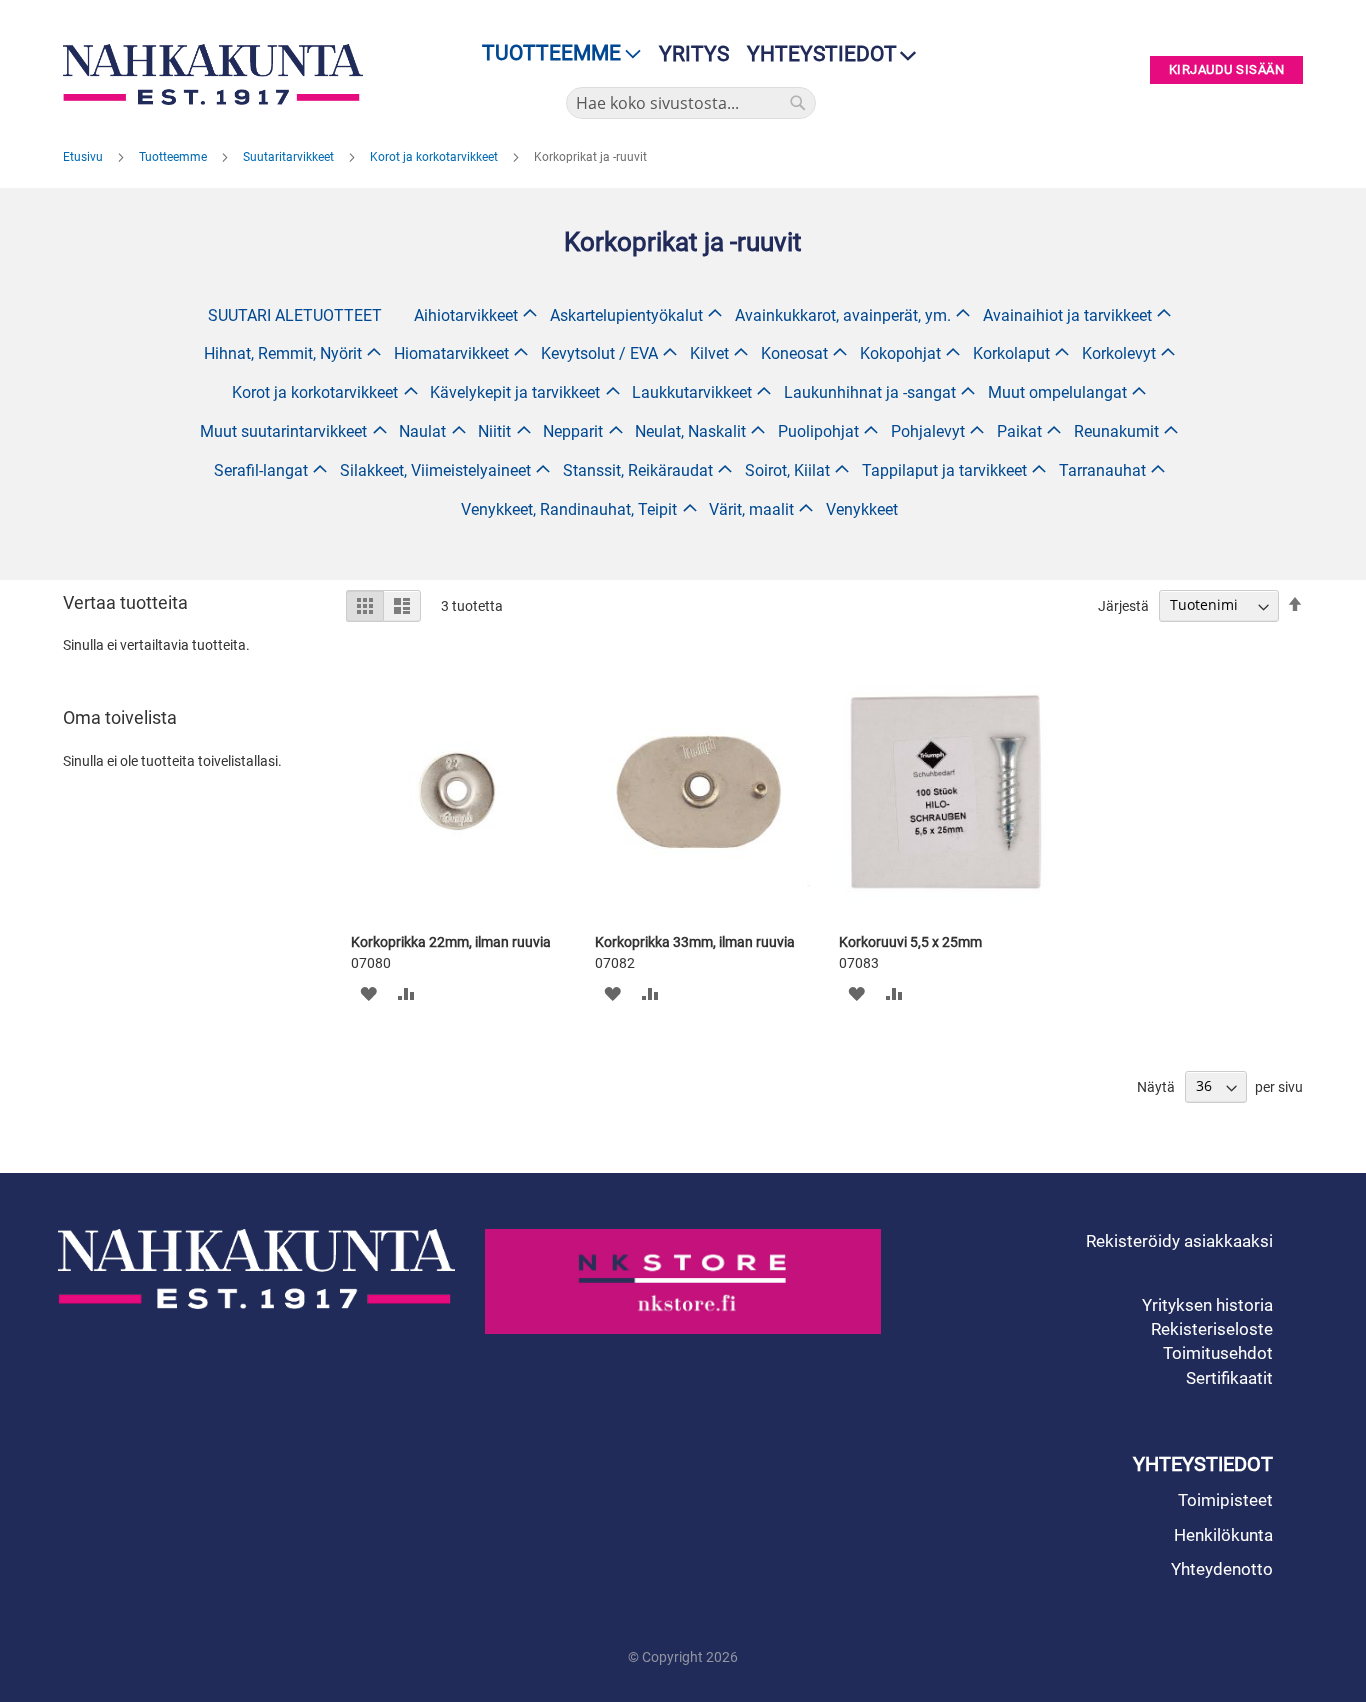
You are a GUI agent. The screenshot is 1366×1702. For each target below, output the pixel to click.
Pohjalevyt (928, 431)
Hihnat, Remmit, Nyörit (283, 353)
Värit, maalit (751, 509)
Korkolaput (1011, 353)
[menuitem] (555, 53)
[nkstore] (683, 1282)
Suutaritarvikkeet (290, 157)
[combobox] (691, 103)
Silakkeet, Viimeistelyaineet (435, 470)
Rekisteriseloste (1212, 1329)
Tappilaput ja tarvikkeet (944, 470)
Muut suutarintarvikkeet (283, 431)
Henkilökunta (1223, 1535)
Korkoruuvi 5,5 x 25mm (910, 942)
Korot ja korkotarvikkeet (435, 157)
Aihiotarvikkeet (466, 315)
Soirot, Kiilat (787, 470)
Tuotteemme (174, 157)
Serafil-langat (261, 470)
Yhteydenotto (1222, 1569)
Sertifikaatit (1229, 1378)
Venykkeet (862, 509)
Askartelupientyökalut (626, 315)
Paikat (1019, 431)
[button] (368, 993)
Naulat (422, 431)
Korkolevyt (1119, 353)
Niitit (494, 431)
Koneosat (794, 353)
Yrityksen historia (1207, 1305)
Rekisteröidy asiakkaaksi (1179, 1241)
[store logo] (218, 74)
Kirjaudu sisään (1227, 70)
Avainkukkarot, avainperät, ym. (843, 315)
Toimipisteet (1225, 1500)
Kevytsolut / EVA (599, 353)
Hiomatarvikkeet (451, 353)
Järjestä (1123, 605)
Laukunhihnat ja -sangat (870, 392)
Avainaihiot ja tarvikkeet (1067, 315)
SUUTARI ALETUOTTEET (295, 315)
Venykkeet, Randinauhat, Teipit (569, 509)
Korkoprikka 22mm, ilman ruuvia (451, 942)
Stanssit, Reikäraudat (638, 470)
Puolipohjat (818, 431)
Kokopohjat (900, 353)
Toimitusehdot (1218, 1353)
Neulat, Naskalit (690, 431)
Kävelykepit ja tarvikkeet (515, 392)
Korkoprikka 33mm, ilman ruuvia (695, 942)
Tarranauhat (1102, 470)
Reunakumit (1116, 431)
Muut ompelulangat (1057, 392)
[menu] (555, 53)
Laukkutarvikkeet (692, 392)
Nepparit (573, 431)
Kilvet (709, 353)
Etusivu (84, 157)
